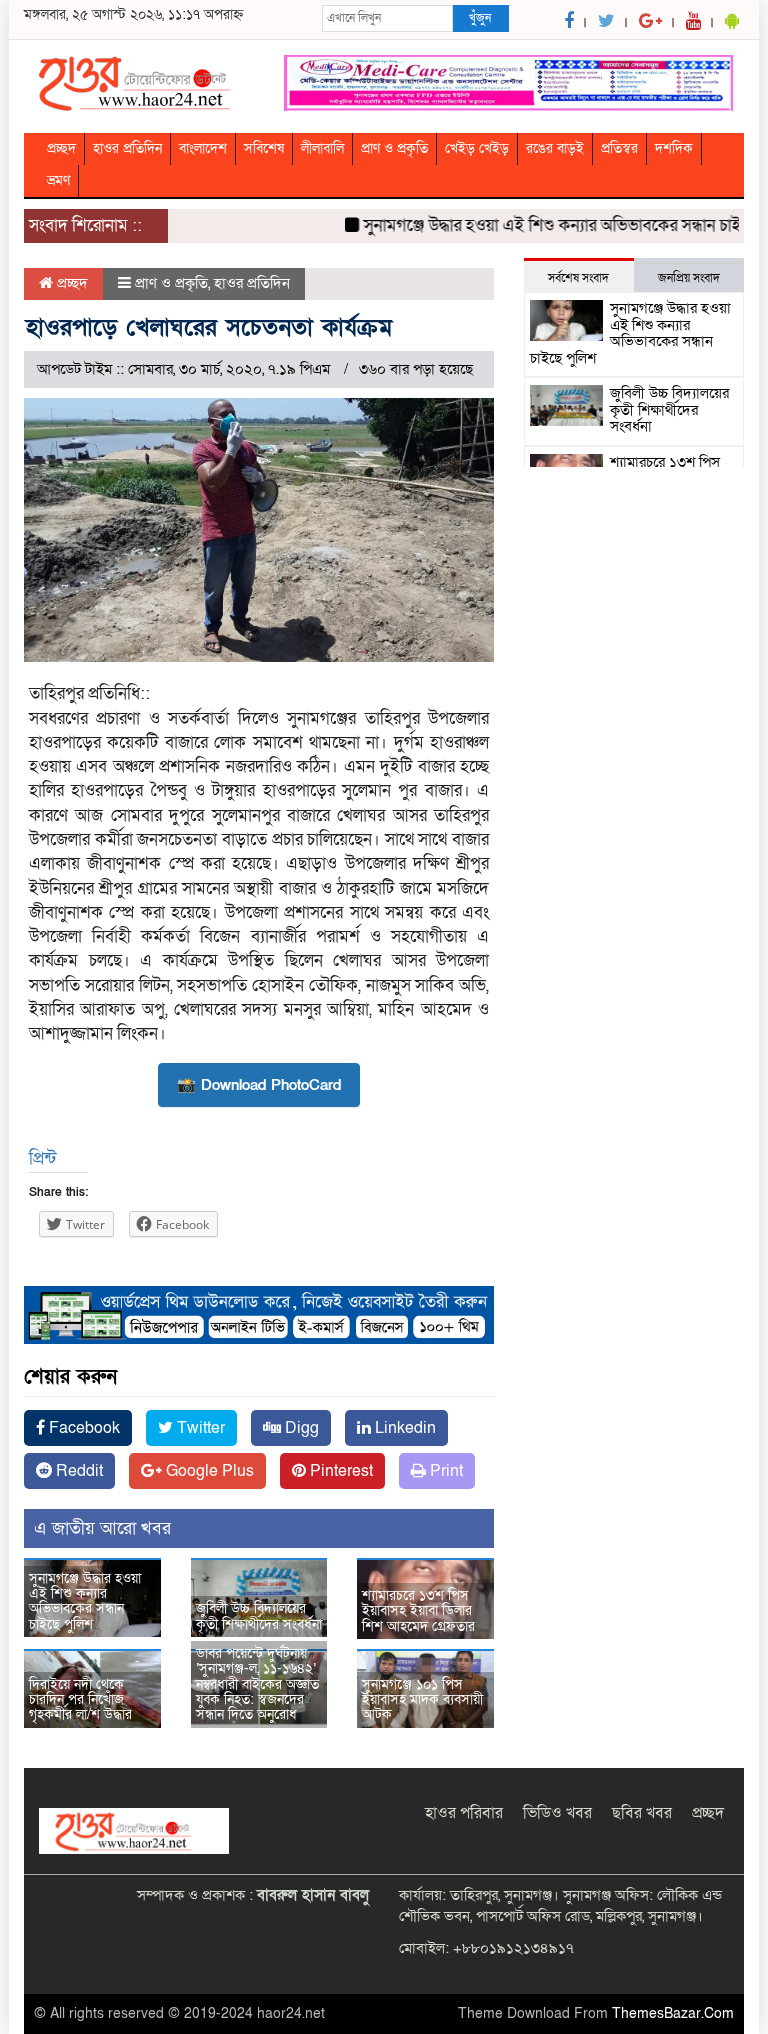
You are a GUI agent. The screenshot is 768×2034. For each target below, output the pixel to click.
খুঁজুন (480, 18)
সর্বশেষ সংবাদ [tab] (578, 278)
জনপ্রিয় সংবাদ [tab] (689, 278)
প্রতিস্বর (619, 148)
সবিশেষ (264, 148)
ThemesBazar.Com (673, 2013)
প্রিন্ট (42, 1158)
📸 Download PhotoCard (259, 1085)
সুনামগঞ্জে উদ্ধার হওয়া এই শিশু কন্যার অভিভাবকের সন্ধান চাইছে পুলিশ (85, 1601)
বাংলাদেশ (203, 148)
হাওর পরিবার (464, 1813)
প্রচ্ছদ (61, 148)
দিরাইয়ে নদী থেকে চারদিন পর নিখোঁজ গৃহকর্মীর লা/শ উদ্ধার (80, 1700)
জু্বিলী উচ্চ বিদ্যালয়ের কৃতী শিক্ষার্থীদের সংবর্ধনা (259, 1616)
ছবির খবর (642, 1813)
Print (444, 1471)
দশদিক (674, 148)
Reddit (77, 1471)
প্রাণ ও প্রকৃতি (394, 148)
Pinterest (339, 1471)
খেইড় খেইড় (477, 148)
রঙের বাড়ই (555, 148)
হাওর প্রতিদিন (127, 148)
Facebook (82, 1428)
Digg (300, 1428)
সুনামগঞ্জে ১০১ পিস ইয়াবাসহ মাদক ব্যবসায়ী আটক (422, 1700)
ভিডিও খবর (557, 1813)
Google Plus (208, 1471)
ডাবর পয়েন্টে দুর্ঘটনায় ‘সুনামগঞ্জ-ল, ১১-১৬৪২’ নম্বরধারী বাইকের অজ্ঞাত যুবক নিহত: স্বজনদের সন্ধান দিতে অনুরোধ (257, 1684)
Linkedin (403, 1428)
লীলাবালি (322, 148)
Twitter (199, 1428)
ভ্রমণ (58, 180)
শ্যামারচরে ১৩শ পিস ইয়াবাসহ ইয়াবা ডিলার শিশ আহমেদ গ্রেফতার (418, 1611)
